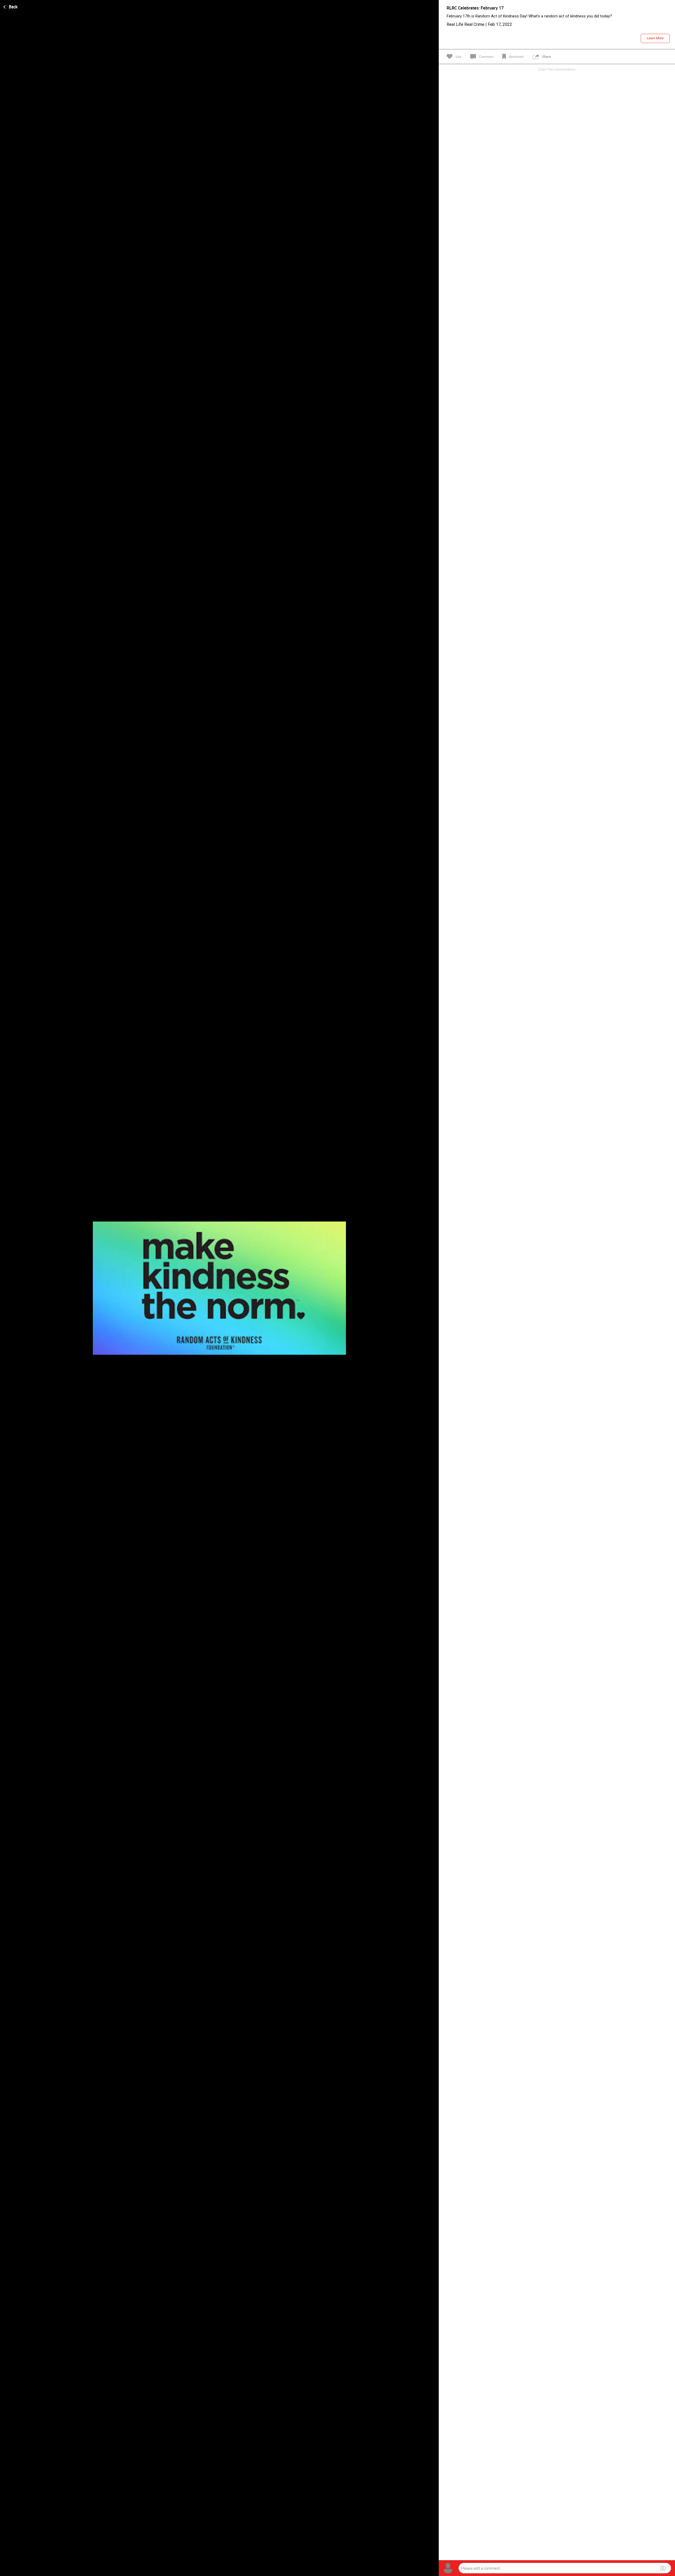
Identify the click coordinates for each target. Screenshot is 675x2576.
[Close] (11, 6)
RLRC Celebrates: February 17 (475, 8)
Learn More (655, 38)
